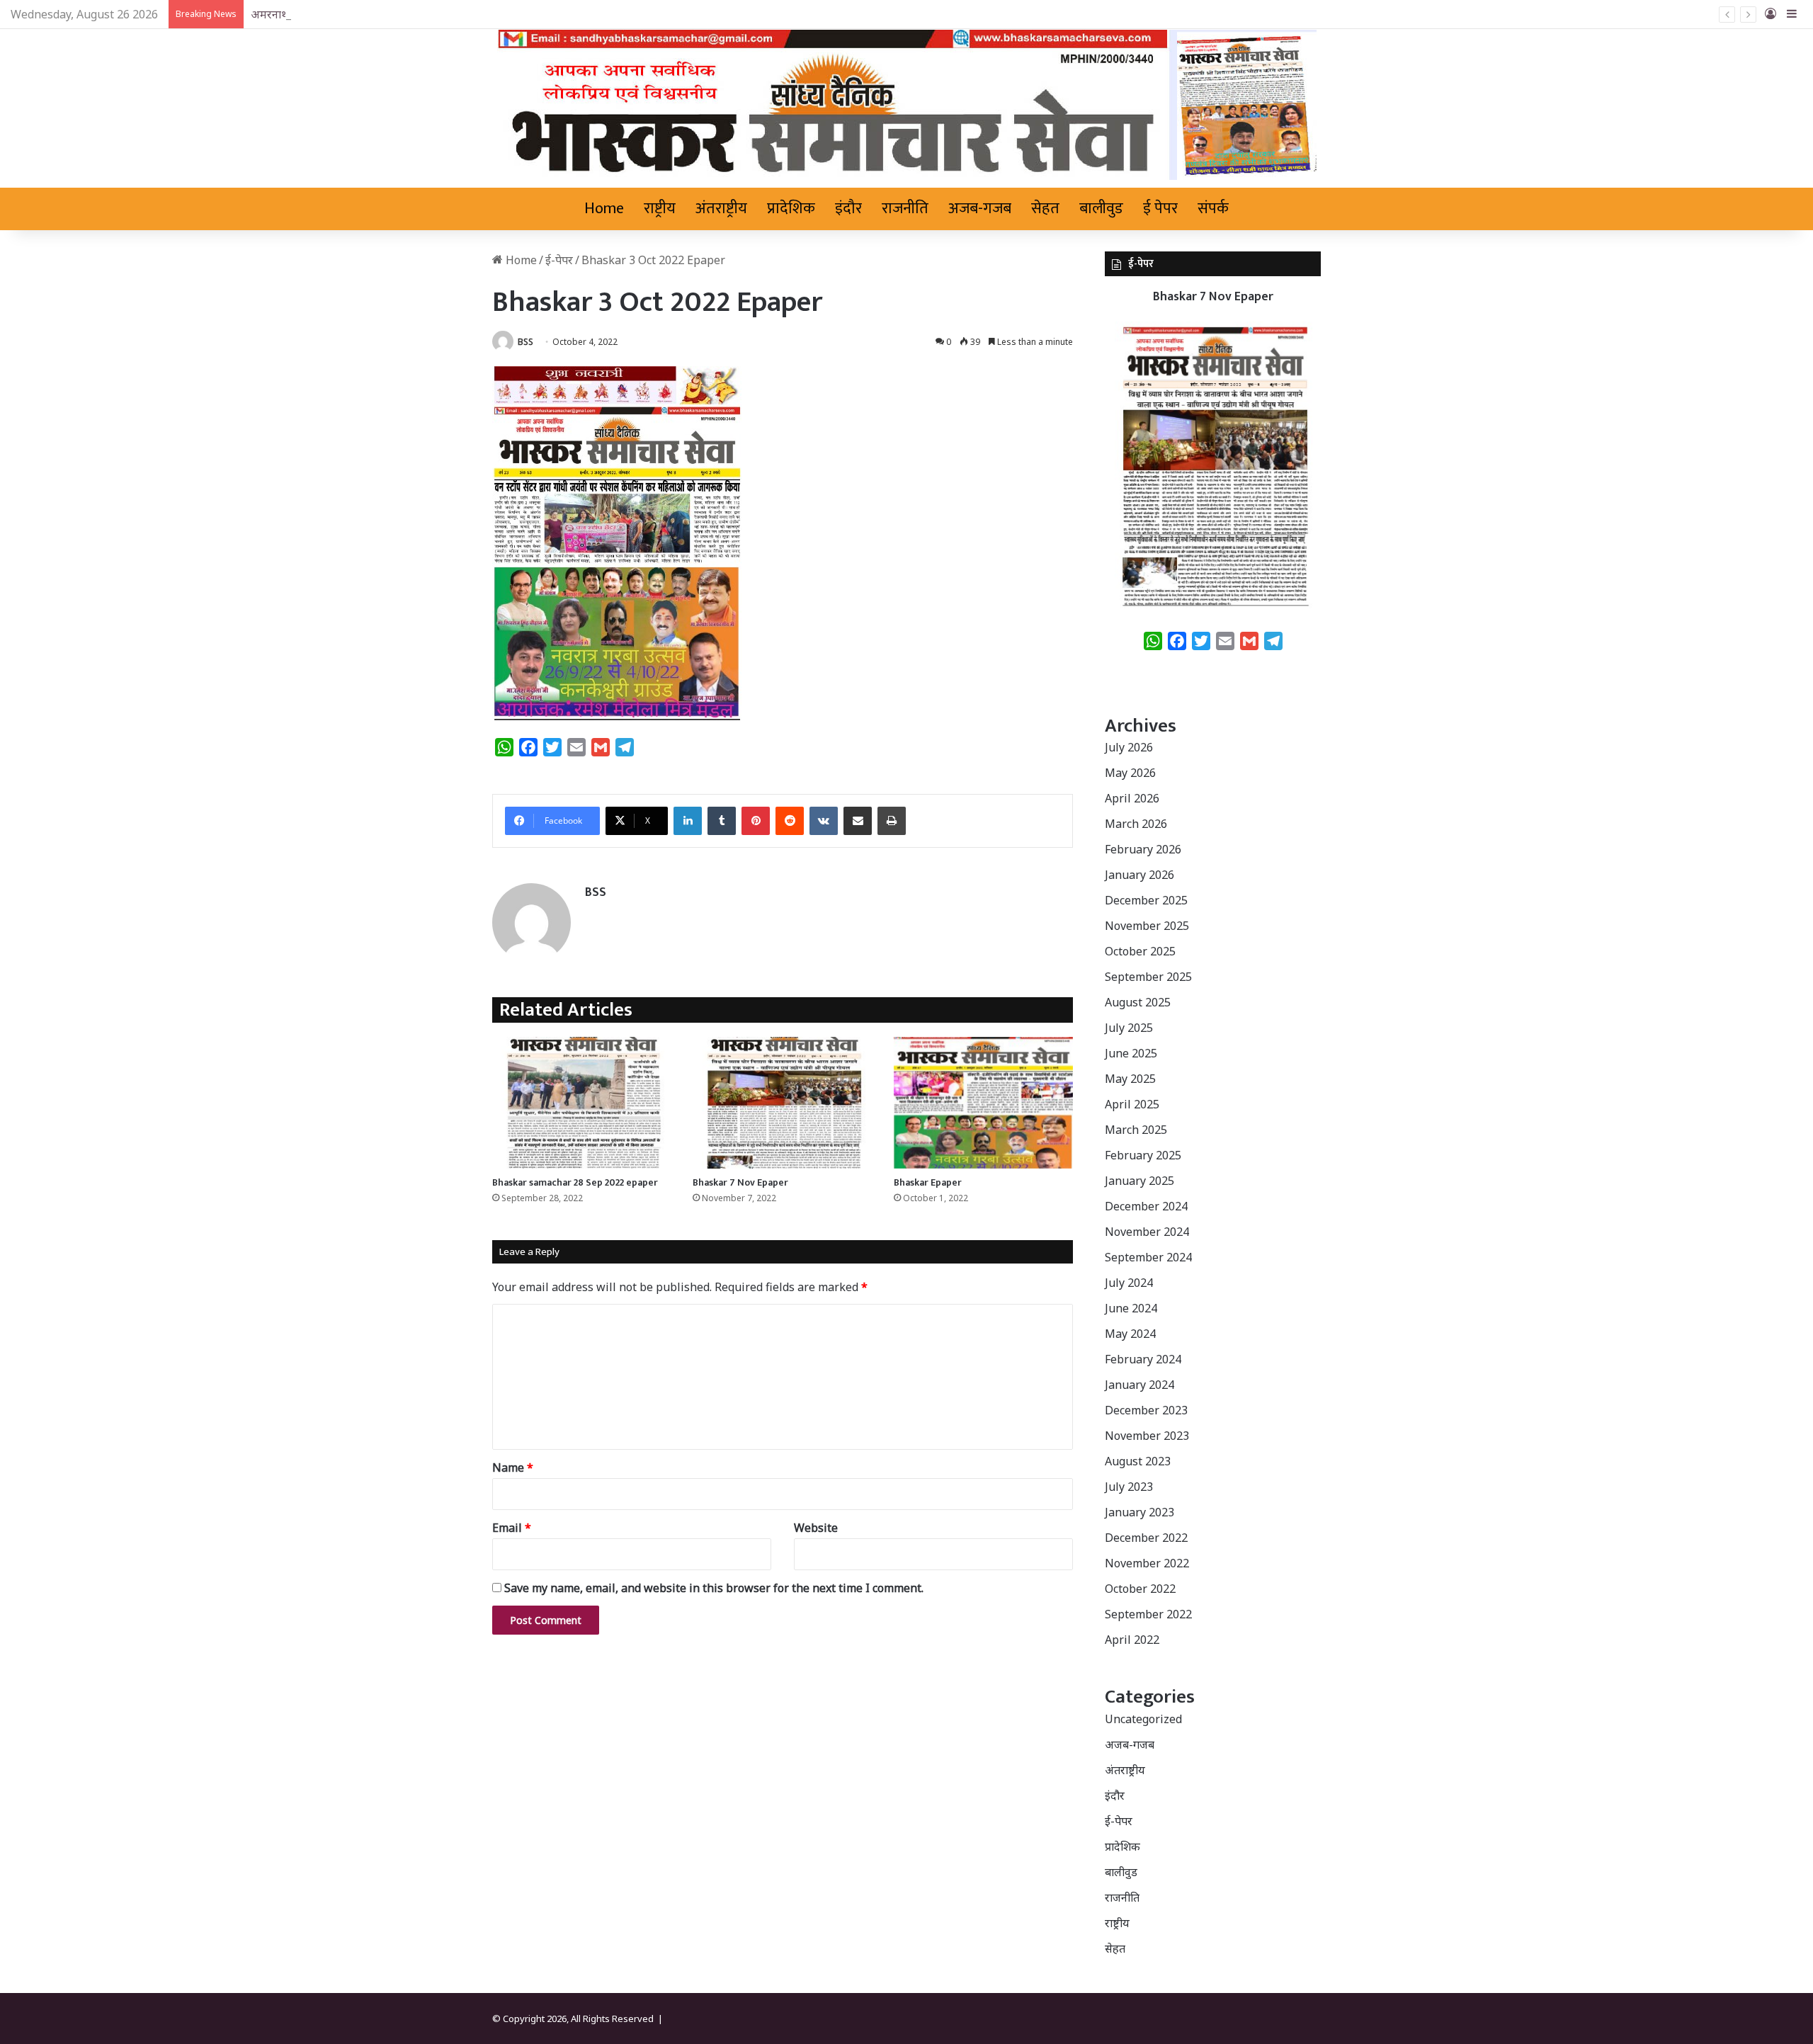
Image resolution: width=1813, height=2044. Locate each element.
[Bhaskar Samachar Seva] (907, 105)
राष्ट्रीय (660, 209)
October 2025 (1140, 951)
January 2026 (1139, 875)
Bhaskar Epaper (928, 1182)
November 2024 (1147, 1232)
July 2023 (1129, 1487)
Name (513, 1467)
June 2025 (1131, 1053)
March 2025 (1136, 1130)
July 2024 (1129, 1283)
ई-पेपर (559, 260)
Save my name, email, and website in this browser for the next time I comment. (714, 1588)
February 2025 (1143, 1155)
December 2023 (1146, 1410)
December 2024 (1146, 1206)
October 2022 (1140, 1589)
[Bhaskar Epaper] (983, 1103)
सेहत (1045, 209)
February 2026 (1143, 849)
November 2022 (1147, 1563)
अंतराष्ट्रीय (721, 209)
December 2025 (1146, 900)
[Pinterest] (756, 821)
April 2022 (1132, 1640)
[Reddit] (790, 821)
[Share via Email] (858, 821)
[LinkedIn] (688, 821)
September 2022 (1148, 1614)
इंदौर (848, 209)
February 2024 (1143, 1359)
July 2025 (1129, 1028)
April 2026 (1132, 798)
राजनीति (905, 209)
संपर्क (1213, 209)
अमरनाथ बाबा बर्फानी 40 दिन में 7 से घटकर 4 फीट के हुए (371, 14)
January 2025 (1139, 1181)
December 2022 (1146, 1538)
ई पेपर (1160, 209)
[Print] (892, 821)
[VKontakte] (824, 821)
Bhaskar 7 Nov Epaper (740, 1182)
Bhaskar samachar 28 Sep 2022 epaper (575, 1182)
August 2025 (1138, 1002)
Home (604, 209)
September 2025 (1148, 977)
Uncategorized (1143, 1719)
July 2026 (1129, 747)
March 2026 (1136, 824)
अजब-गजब (980, 209)
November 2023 (1147, 1436)
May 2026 (1130, 773)
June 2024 (1131, 1308)
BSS (525, 342)
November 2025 (1147, 926)
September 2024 (1148, 1257)
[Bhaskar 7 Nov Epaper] (782, 1103)
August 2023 (1138, 1461)
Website (816, 1528)
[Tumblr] (722, 821)
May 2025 (1130, 1079)
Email (512, 1528)
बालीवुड (1101, 209)
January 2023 (1139, 1512)
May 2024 (1130, 1334)
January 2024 (1139, 1385)
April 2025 (1132, 1104)
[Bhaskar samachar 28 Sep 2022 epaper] (582, 1103)
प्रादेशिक (791, 209)
